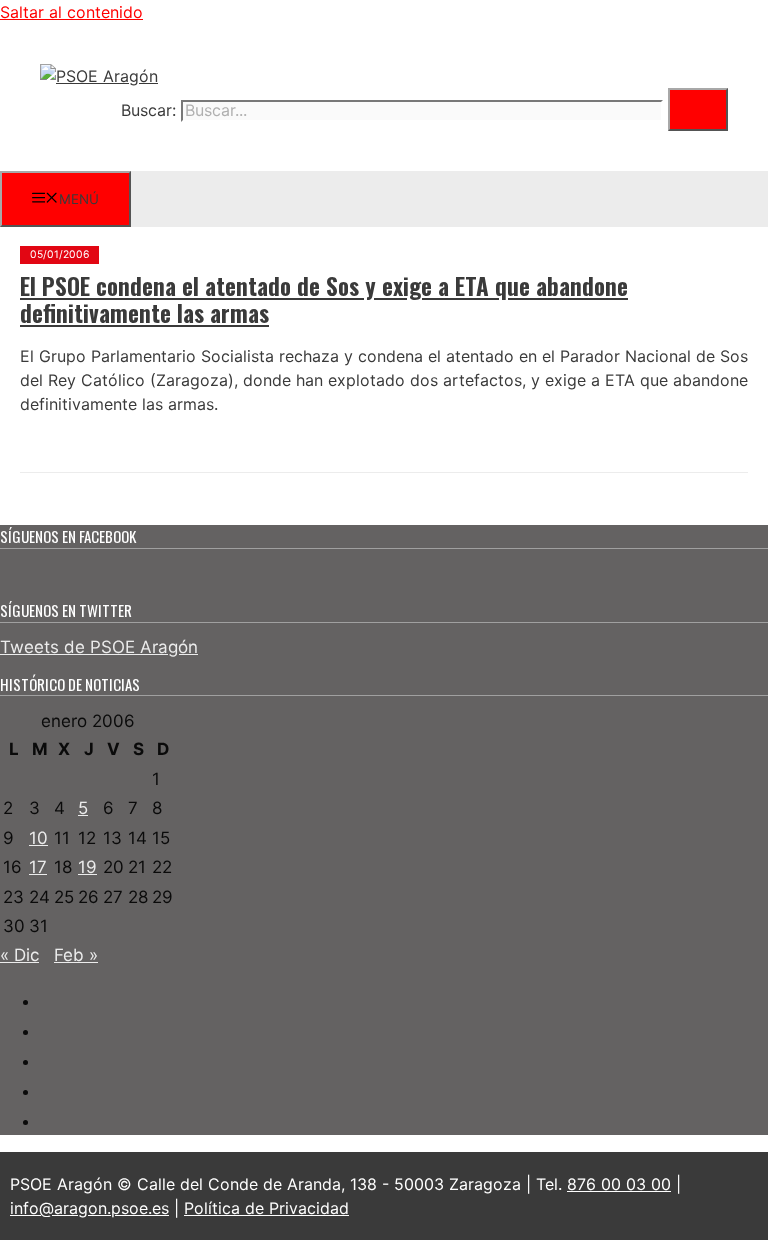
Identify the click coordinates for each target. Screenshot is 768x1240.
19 (87, 867)
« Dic (19, 955)
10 (38, 838)
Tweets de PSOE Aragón (99, 647)
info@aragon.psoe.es (89, 1208)
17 (38, 867)
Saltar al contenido (71, 12)
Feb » (76, 955)
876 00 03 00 (619, 1184)
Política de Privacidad (266, 1208)
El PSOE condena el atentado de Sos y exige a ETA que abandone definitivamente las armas (324, 300)
